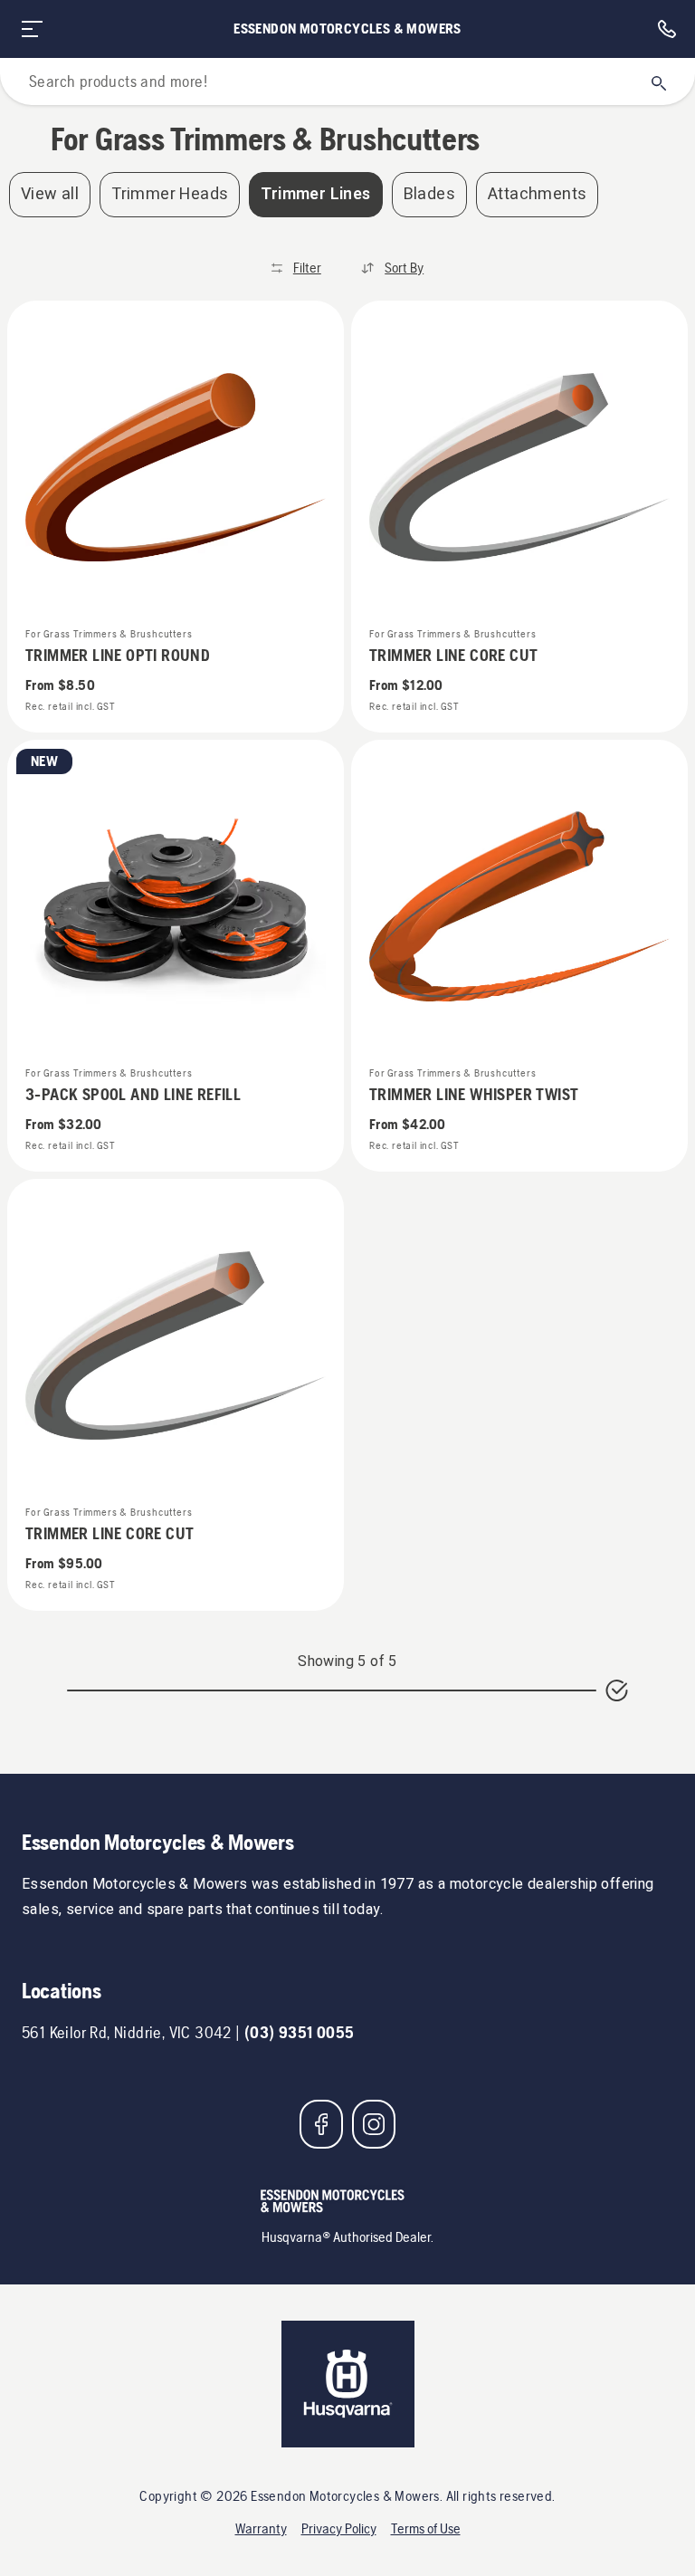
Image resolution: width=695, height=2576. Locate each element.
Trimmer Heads (170, 194)
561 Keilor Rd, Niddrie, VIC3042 (127, 2032)
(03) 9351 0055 (300, 2032)
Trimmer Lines (315, 194)
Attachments (537, 194)
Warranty (261, 2528)
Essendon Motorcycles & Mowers (347, 29)
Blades (429, 194)
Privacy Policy (339, 2528)
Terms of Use (426, 2528)
